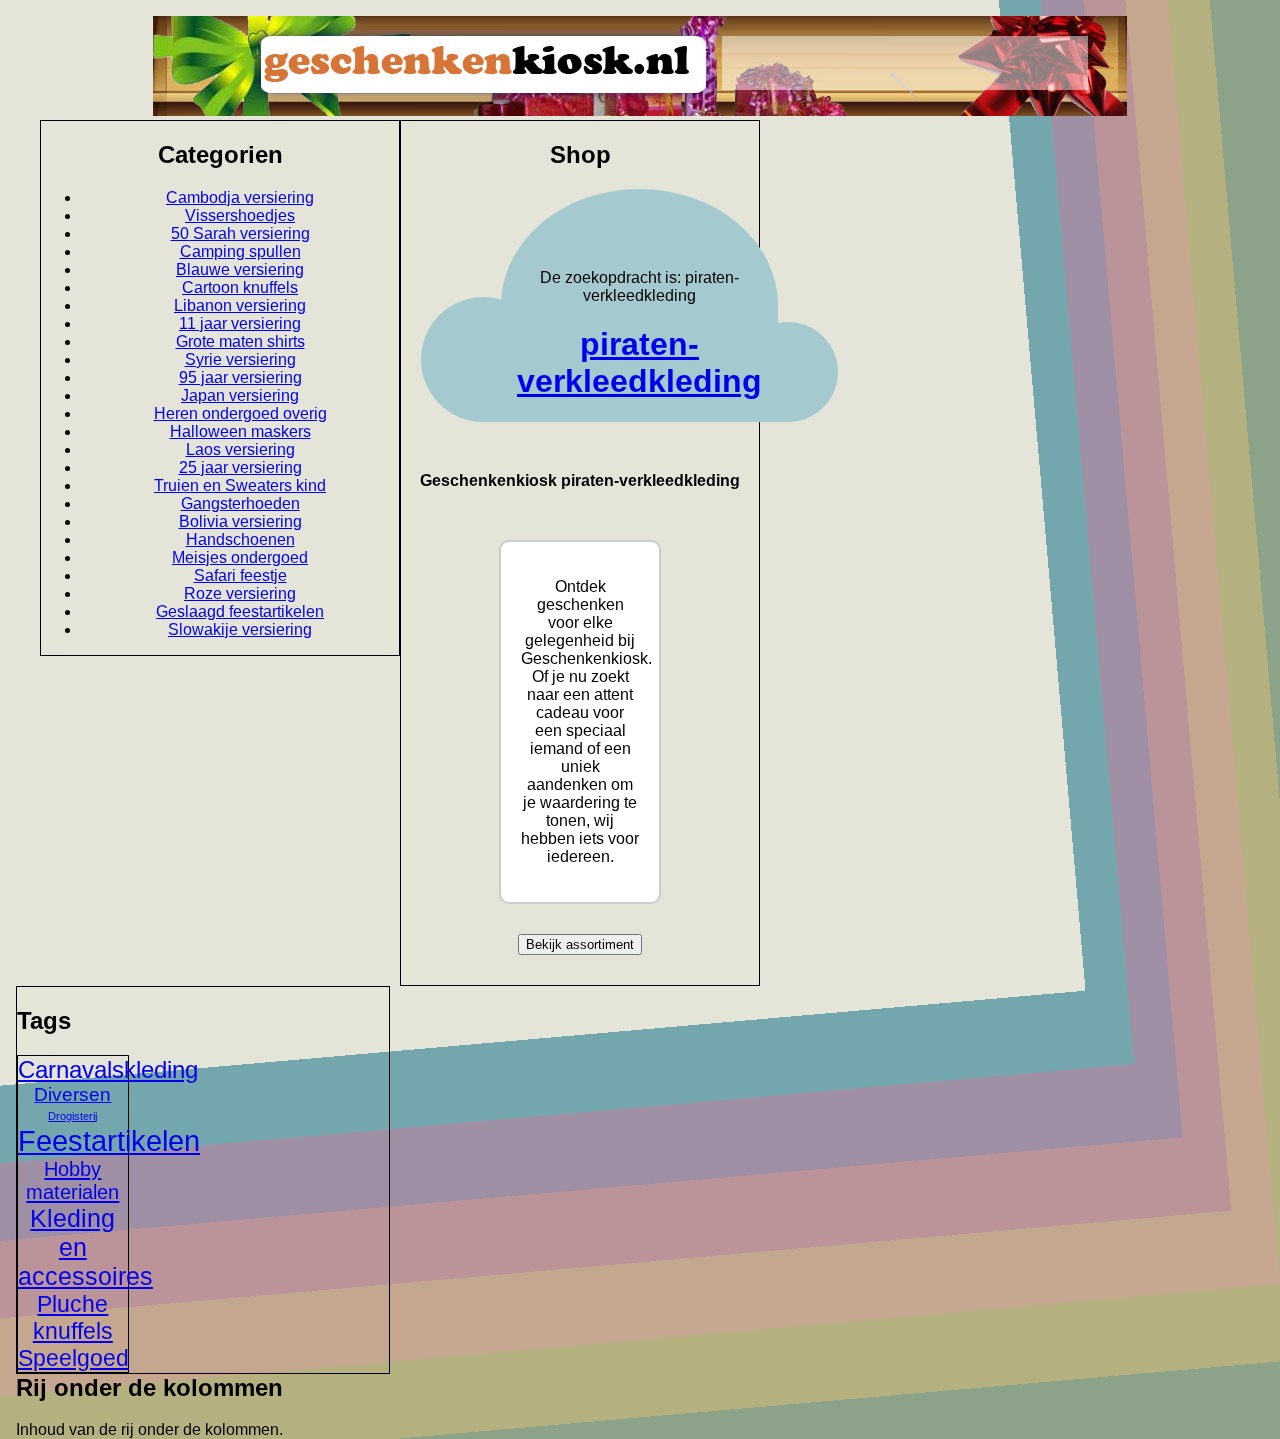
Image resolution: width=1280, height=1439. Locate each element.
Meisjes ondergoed (240, 557)
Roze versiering (240, 593)
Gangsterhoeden (240, 503)
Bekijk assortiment (580, 944)
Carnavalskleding (108, 1069)
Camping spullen (240, 251)
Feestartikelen (109, 1140)
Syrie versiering (240, 359)
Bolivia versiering (240, 521)
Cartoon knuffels (240, 287)
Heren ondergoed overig (240, 413)
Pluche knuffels (73, 1317)
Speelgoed (73, 1358)
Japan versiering (240, 395)
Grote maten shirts (240, 341)
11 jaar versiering (240, 323)
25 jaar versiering (240, 467)
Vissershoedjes (240, 215)
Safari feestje (240, 575)
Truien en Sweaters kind (240, 485)
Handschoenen (240, 539)
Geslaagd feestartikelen (240, 611)
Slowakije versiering (240, 629)
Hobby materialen (72, 1180)
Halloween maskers (240, 431)
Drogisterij (72, 1116)
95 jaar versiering (240, 377)
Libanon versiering (240, 305)
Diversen (72, 1094)
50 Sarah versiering (240, 233)
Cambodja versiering (240, 197)
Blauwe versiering (240, 269)
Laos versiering (240, 449)
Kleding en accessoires (85, 1247)
